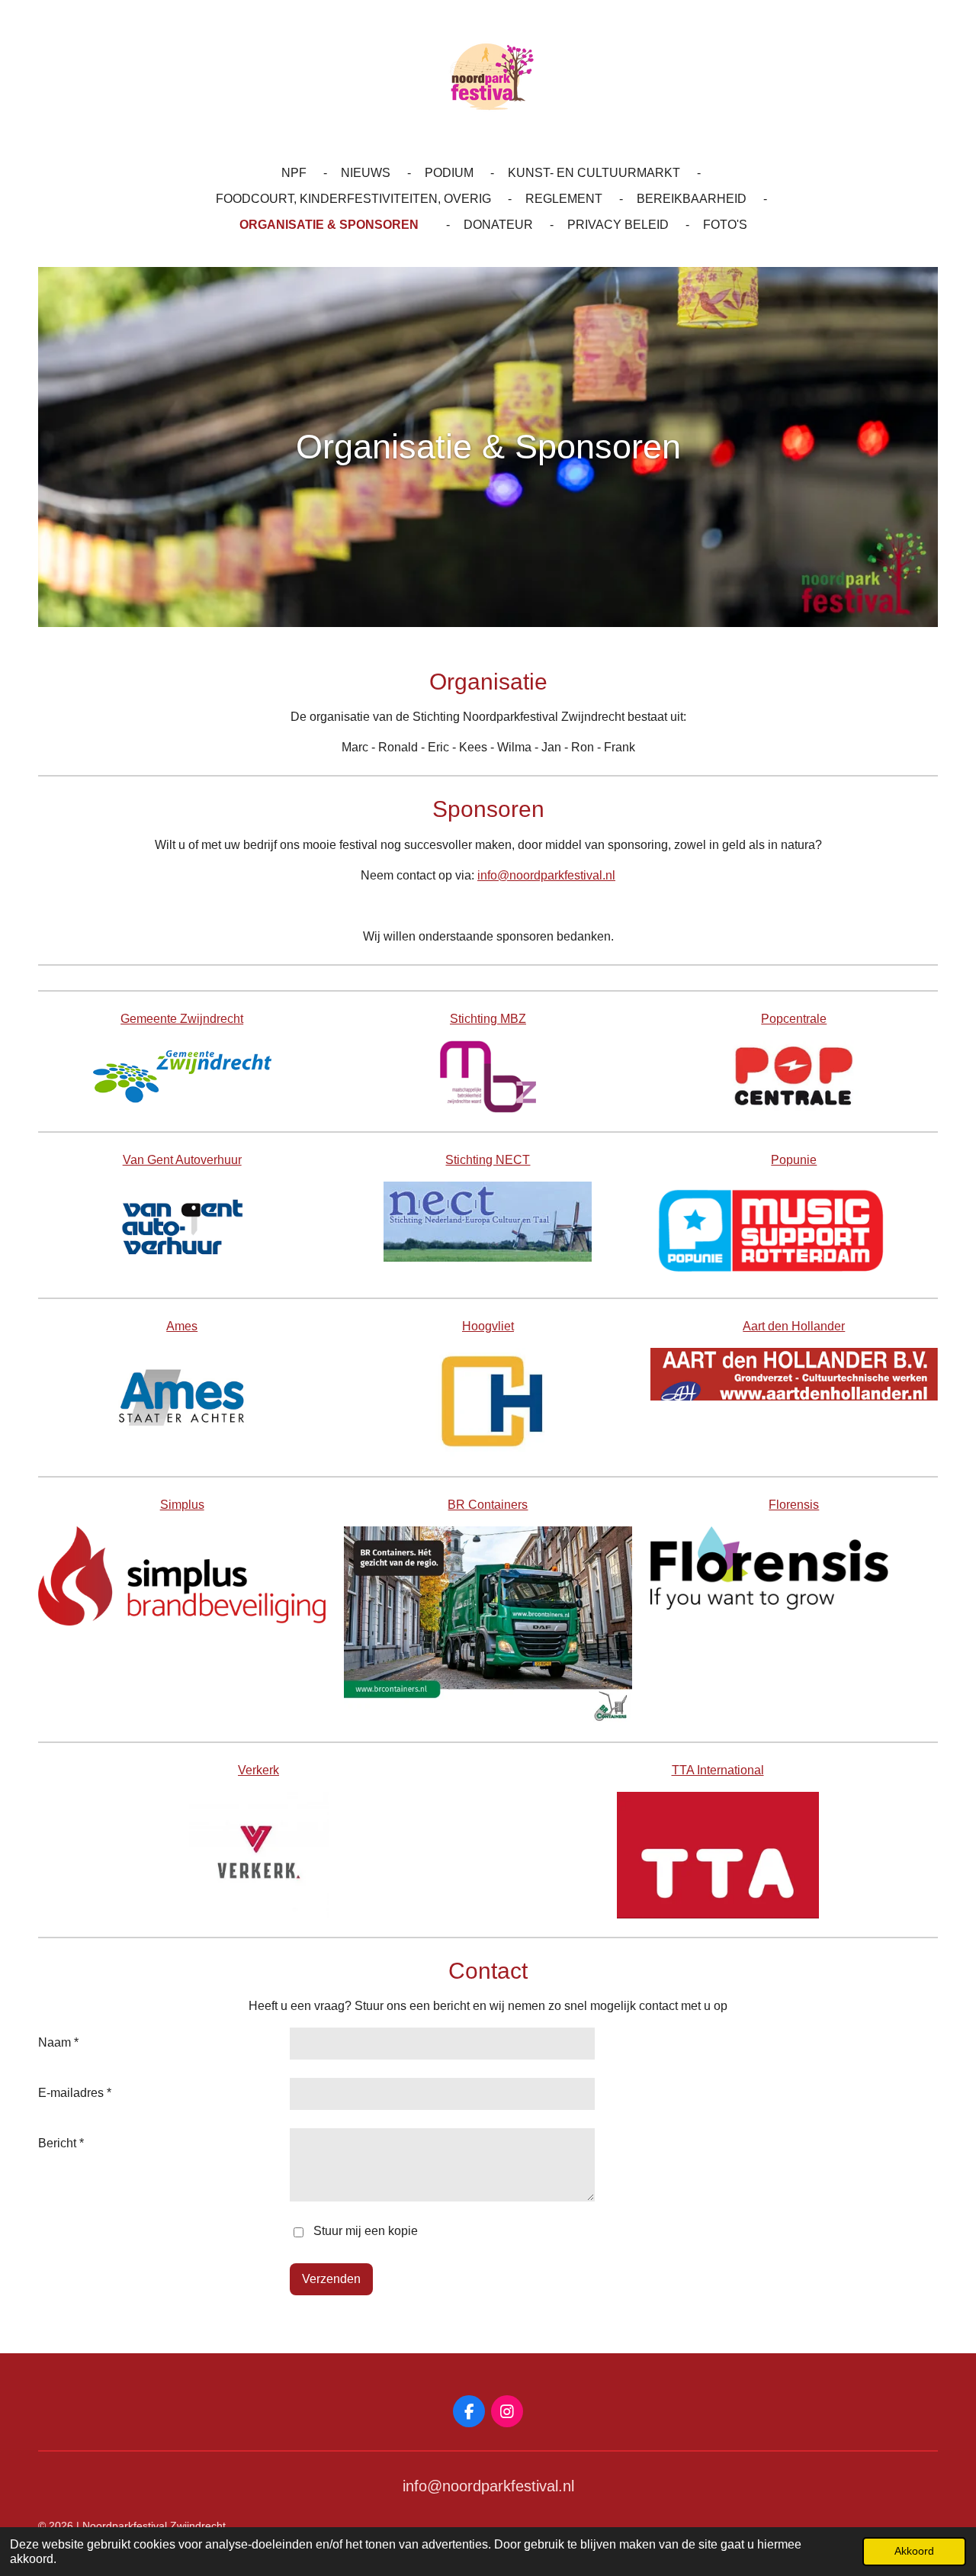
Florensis (794, 1505)
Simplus (182, 1505)
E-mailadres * (75, 2093)
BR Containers (488, 1505)
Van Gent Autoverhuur (182, 1160)
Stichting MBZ (488, 1019)
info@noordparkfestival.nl (546, 875)
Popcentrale (794, 1019)
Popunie (794, 1160)
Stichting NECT (488, 1160)
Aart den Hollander (794, 1326)
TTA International (718, 1770)
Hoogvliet (488, 1326)
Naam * (58, 2042)
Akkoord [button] (914, 2551)
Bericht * (61, 2143)
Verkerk (258, 1770)
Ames (182, 1326)
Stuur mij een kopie (366, 2232)
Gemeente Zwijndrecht (182, 1019)
